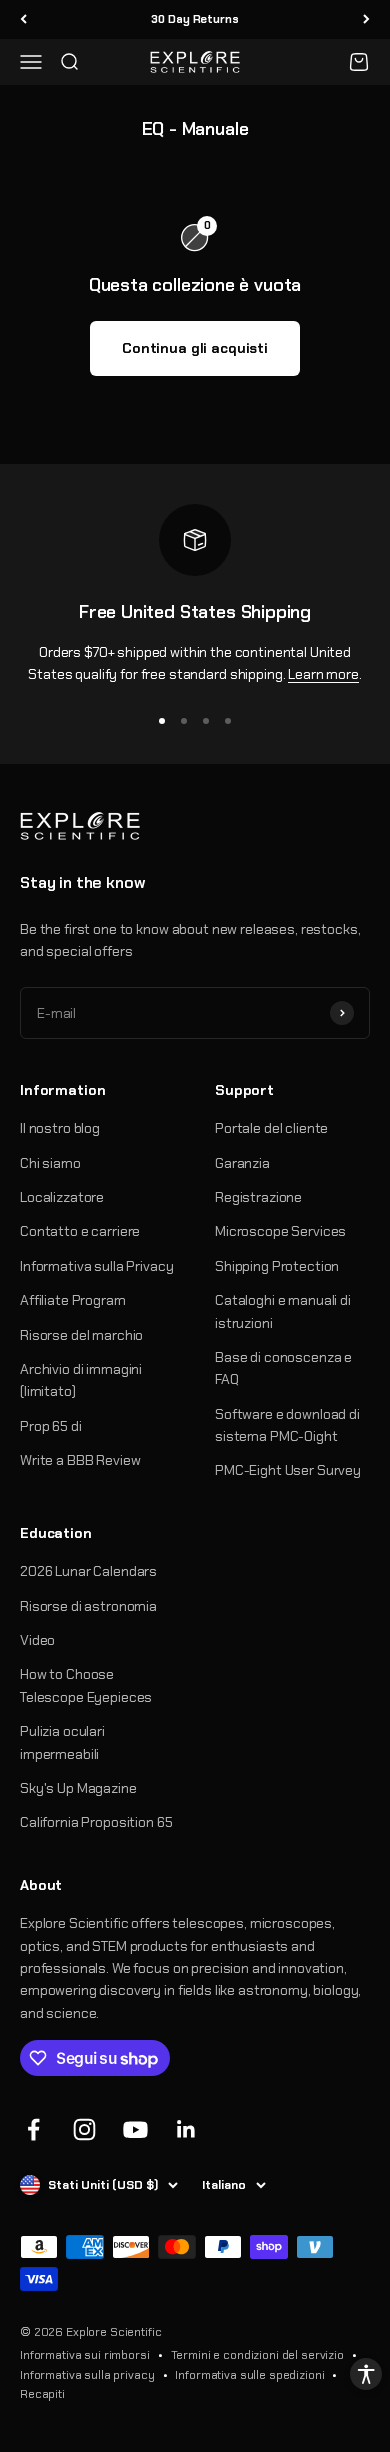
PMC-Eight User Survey (288, 1470)
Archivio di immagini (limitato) (81, 1380)
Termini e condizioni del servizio (257, 2355)
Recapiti (42, 2394)
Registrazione (258, 1197)
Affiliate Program (73, 1300)
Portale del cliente (271, 1128)
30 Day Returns (194, 19)
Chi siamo (50, 1163)
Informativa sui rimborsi (85, 2355)
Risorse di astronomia (88, 1606)
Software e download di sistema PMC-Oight (287, 1425)
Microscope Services (280, 1231)
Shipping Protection (277, 1266)
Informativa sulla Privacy (97, 1266)
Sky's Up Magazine (78, 1788)
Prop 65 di (51, 1426)
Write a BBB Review (80, 1460)
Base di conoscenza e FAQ (283, 1368)
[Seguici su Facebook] (33, 2129)
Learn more (323, 674)
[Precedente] (23, 19)
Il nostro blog (60, 1128)
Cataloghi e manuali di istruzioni (283, 1311)
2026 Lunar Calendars (88, 1571)
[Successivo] (366, 19)
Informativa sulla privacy (87, 2375)
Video (37, 1640)
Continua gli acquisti (195, 348)
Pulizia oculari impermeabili (62, 1742)
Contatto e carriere (80, 1231)
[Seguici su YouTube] (135, 2129)
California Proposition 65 (96, 1822)
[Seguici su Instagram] (84, 2129)
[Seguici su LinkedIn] (186, 2129)
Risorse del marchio (81, 1335)
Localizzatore (62, 1197)
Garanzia (242, 1163)
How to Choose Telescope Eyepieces (86, 1685)
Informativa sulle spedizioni (249, 2375)
